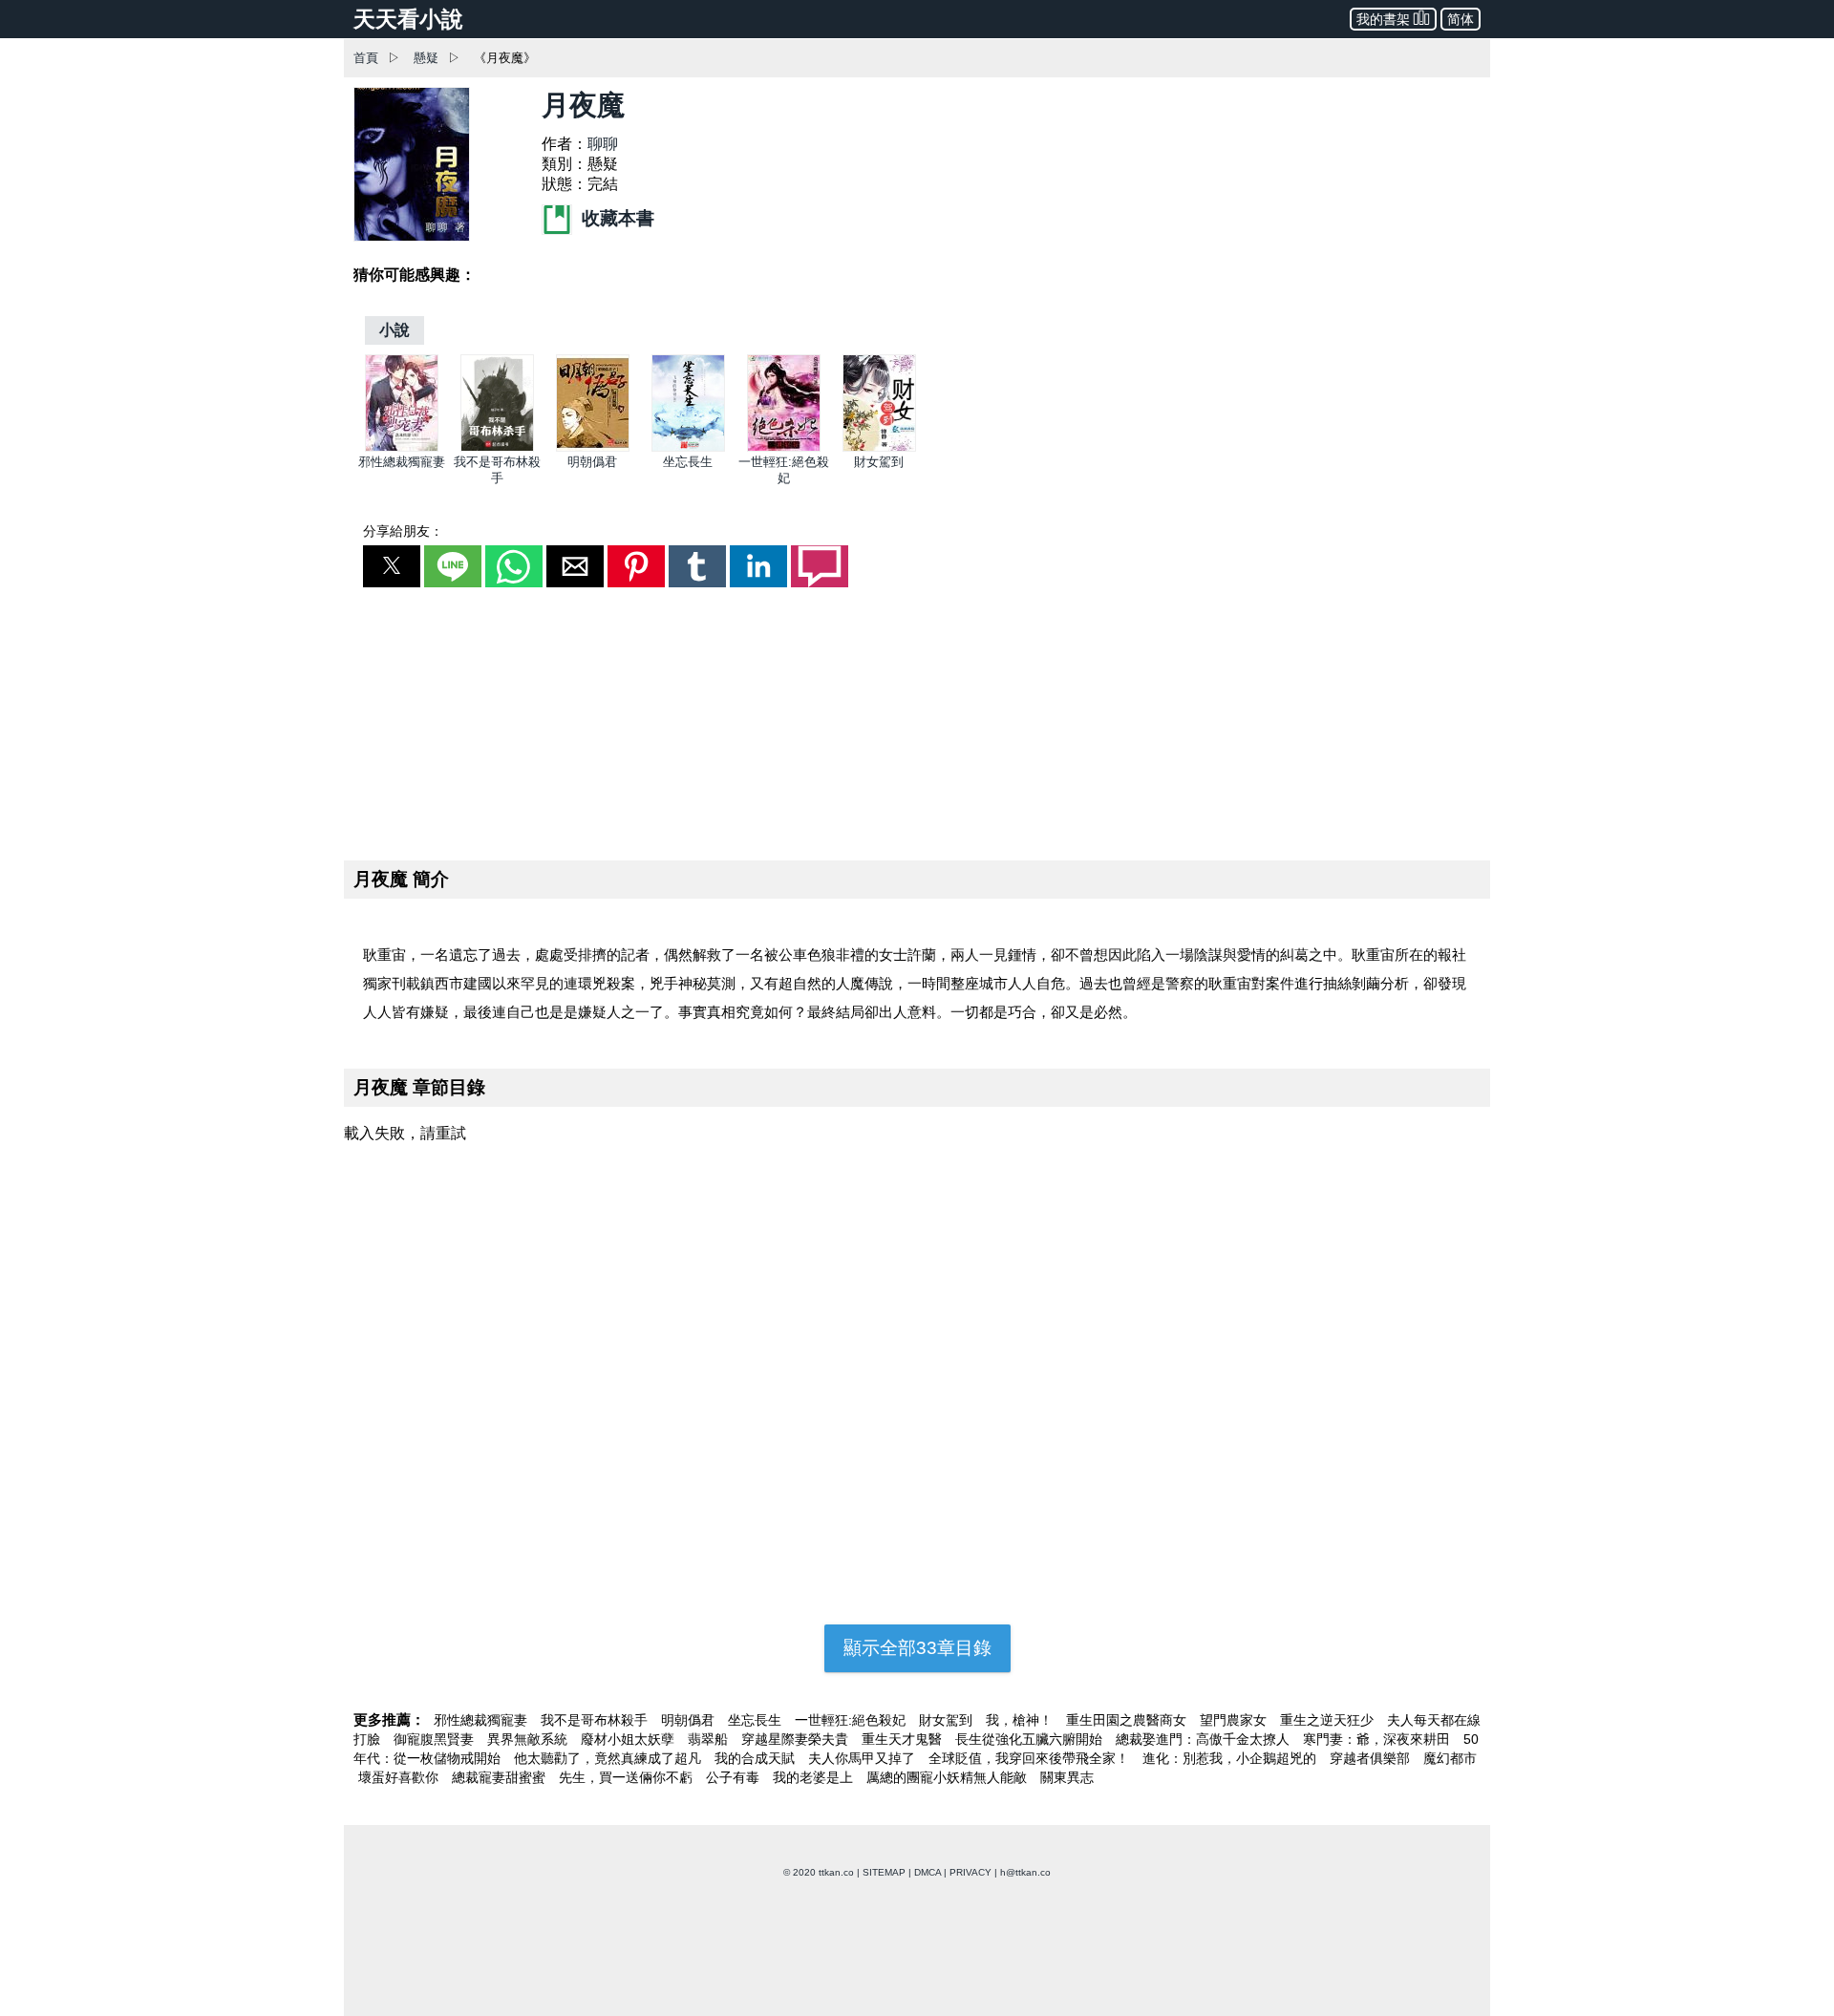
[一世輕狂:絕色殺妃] (784, 447)
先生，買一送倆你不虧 (628, 1777)
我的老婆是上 (815, 1777)
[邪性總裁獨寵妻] (402, 447)
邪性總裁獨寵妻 (402, 462)
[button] (392, 566)
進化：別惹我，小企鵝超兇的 (1231, 1758)
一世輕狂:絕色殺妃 (852, 1720)
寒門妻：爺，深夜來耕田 (1378, 1739)
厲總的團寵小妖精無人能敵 (949, 1777)
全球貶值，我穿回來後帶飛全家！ (1031, 1758)
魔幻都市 (1450, 1758)
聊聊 (603, 144)
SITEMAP (884, 1872)
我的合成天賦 (757, 1758)
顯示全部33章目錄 (917, 1648)
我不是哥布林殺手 (596, 1720)
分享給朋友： (403, 531)
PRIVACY (970, 1872)
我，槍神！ (1021, 1720)
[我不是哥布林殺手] (497, 447)
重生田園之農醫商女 (1128, 1720)
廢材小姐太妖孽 (629, 1739)
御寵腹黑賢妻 (436, 1739)
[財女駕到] (879, 447)
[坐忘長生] (688, 447)
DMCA (928, 1872)
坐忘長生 (688, 462)
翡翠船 (710, 1739)
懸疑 (426, 58)
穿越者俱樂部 (1372, 1758)
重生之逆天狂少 (1329, 1720)
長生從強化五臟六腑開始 (1031, 1739)
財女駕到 (879, 462)
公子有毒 (735, 1777)
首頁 (366, 58)
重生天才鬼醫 (904, 1739)
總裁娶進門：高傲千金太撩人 (1205, 1739)
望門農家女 (1235, 1720)
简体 (1461, 19)
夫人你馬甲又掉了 (864, 1758)
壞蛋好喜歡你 (400, 1777)
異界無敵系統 (529, 1739)
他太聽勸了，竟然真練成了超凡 (609, 1758)
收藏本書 (616, 218)
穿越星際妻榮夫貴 (797, 1739)
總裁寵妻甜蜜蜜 (501, 1777)
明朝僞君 (592, 462)
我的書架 (1383, 19)
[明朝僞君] (593, 447)
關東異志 (1067, 1777)
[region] (917, 720)
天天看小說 (408, 19)
